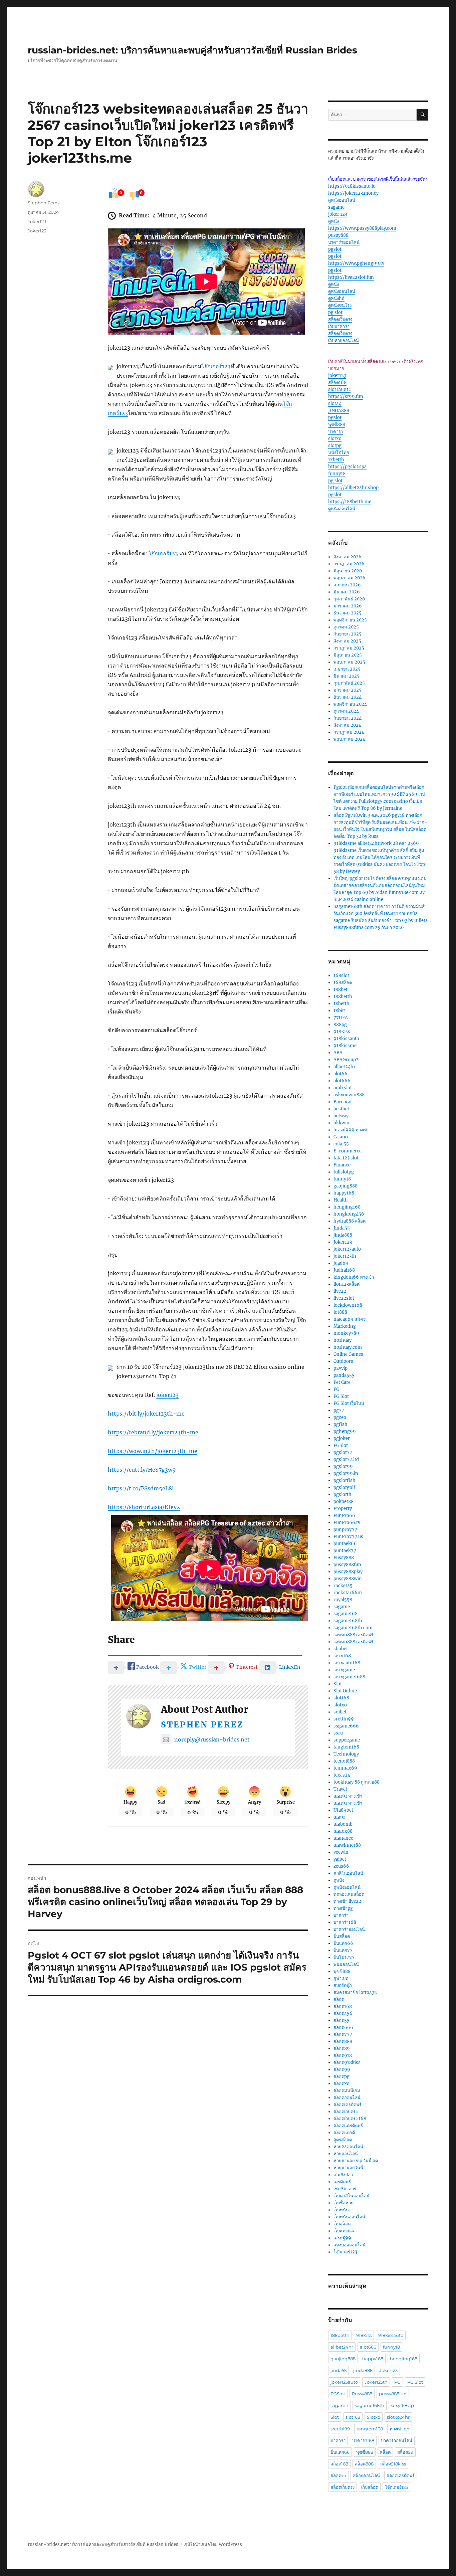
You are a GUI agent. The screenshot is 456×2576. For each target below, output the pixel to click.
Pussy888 (344, 1558)
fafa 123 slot (346, 1158)
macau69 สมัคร (350, 1319)
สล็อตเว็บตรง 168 (350, 2119)
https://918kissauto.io (352, 186)
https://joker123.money (353, 193)
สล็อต (339, 1999)
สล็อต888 (343, 2042)
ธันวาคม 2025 (348, 613)
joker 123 (338, 214)
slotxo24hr (398, 2417)
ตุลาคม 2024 (346, 711)
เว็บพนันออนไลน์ (349, 2217)
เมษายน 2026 (347, 585)
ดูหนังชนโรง (340, 305)
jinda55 (338, 2370)
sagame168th (348, 1621)
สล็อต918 (343, 2056)
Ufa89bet (343, 1810)
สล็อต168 (337, 383)
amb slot (343, 1088)
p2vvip (340, 1368)
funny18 (337, 474)
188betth (343, 997)
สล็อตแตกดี (344, 2133)
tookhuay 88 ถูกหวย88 (357, 1782)
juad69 (341, 1263)
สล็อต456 (343, 2013)
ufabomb (343, 1824)
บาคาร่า (336, 432)
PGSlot (341, 1445)
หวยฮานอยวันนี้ (348, 2168)
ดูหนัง (333, 221)
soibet (340, 1712)
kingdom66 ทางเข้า (354, 1277)
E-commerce (348, 1151)
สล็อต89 (342, 2049)
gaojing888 (346, 1186)
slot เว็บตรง (339, 390)
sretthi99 (344, 1719)
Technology (346, 1754)
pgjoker (342, 1438)
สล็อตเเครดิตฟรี (348, 2126)
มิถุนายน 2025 (348, 655)
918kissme (345, 1046)
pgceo (340, 1417)
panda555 (344, 1375)
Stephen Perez (202, 1725)
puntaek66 (345, 1544)
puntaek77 (345, 1551)
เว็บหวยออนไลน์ (344, 340)
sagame (336, 207)
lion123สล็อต (347, 1284)
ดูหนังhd (336, 298)
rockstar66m (348, 1593)
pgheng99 (345, 1431)
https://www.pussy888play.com (362, 228)
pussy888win (348, 1579)
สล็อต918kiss (347, 2063)
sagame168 (346, 1614)
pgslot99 (343, 1466)
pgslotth (343, 1495)
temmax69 (345, 1768)
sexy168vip (402, 2405)
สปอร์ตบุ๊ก (343, 1985)
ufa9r (339, 1817)
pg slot (335, 312)
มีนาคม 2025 (347, 676)
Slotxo (374, 2417)
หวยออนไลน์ (346, 2154)
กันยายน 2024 (348, 718)
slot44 (335, 404)
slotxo (335, 439)
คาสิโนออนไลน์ (348, 1873)
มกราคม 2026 (348, 606)
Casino (341, 1137)
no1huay (343, 1340)
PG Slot (341, 1396)
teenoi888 (344, 1761)
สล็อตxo (341, 2084)
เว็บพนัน (341, 2210)
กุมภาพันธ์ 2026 (349, 599)
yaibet (340, 1859)
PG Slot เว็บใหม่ (349, 1403)
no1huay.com (348, 1347)
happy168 (344, 1193)
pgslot (335, 249)
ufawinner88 (347, 1845)
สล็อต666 (343, 2028)
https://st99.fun (346, 397)
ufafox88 (343, 1831)
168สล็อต (343, 983)
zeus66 (341, 1866)
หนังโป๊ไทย (339, 453)
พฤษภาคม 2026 (350, 578)
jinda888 (343, 1235)
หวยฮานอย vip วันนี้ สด (356, 2161)
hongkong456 (349, 1214)
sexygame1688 (349, 1677)
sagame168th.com (353, 1628)
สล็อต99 (342, 2070)
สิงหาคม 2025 (347, 641)
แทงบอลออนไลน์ (350, 2245)
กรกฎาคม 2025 (349, 648)
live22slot (344, 1298)
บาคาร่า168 (345, 1922)
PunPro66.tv (347, 1523)
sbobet (341, 1649)
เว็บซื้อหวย (344, 2203)
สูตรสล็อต (343, 2140)
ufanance (343, 1838)
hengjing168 (347, 1207)
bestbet (341, 1109)
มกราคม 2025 (348, 690)
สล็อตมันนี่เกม (347, 2091)
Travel (340, 1789)
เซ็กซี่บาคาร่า (346, 2189)
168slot (341, 976)
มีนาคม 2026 (347, 592)
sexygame (344, 1670)
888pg (340, 1025)
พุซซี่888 (337, 425)
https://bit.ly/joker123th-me (146, 1414)
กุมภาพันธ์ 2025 (349, 683)
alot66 (340, 1074)
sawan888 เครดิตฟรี (354, 1635)
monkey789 (346, 1333)
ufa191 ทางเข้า (348, 1796)
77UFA (341, 1018)
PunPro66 (344, 1516)
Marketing (345, 1326)
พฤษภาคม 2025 (349, 662)
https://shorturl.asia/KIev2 (144, 1507)
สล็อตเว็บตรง (340, 319)
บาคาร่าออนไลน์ (344, 242)
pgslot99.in (346, 1474)
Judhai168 (344, 1270)
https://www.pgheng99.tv (356, 263)
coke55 (341, 1144)
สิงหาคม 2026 (348, 557)
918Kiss (342, 1032)
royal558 (343, 1600)
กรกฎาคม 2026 (349, 564)
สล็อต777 (343, 2035)
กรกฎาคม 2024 (349, 732)
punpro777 (345, 1530)
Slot (338, 1684)
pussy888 (338, 235)
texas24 (342, 1775)
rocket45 (343, 1586)
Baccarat (343, 1102)
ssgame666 (346, 1726)
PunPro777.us (348, 1537)
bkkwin (341, 1123)
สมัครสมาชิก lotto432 (355, 1992)
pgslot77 (343, 1452)
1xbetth (336, 460)
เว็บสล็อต (342, 2224)
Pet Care (342, 1382)
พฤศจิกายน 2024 (350, 704)
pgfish (340, 1424)
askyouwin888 (349, 1095)
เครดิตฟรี (342, 2182)
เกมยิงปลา (343, 2175)
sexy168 (342, 1656)
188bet (340, 990)
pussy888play (348, 1572)
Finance (342, 1165)
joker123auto (347, 1249)
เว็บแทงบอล (345, 2231)
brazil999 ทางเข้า (352, 1130)
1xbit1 (340, 1011)
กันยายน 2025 (348, 634)
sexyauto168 (347, 1663)
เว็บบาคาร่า (339, 326)
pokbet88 (344, 1502)
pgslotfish (345, 1481)
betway (341, 1116)
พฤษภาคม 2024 (349, 739)
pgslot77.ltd (346, 1459)
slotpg (335, 446)
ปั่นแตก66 (343, 1943)
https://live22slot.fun (351, 277)
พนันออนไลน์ (346, 1964)
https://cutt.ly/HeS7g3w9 (142, 1470)
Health (341, 1200)
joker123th (345, 1256)
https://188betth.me (350, 502)
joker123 (167, 1395)
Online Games (348, 1354)
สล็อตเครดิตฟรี (348, 2105)
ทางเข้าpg (343, 1908)
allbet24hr (345, 1067)
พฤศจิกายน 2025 (350, 620)
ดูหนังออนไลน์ (342, 200)
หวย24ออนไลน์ (348, 2147)
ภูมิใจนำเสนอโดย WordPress (213, 2544)
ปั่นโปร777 (344, 1957)
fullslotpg (344, 1172)
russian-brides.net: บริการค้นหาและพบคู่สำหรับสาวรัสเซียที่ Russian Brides (192, 50)
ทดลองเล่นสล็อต (349, 1894)
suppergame (347, 1740)
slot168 (341, 1698)
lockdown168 (348, 1305)
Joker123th (376, 2382)
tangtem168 (346, 1747)
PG (336, 1389)
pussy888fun (347, 1565)
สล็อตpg (341, 2077)
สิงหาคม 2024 (347, 725)
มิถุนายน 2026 (348, 571)
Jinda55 (342, 1228)
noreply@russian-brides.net (212, 1739)
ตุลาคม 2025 (346, 627)
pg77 (339, 1410)
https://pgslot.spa (347, 467)
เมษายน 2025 (347, 669)
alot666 (342, 1081)
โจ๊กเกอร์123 (216, 366)
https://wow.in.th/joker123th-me (153, 1451)
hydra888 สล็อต (350, 1221)
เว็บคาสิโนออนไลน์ (352, 2196)
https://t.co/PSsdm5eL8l (141, 1488)
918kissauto (346, 1039)
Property (343, 1509)
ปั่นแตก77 (343, 1950)
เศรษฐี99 (342, 2238)
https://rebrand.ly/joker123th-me (153, 1432)
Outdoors (343, 1361)
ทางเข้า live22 (347, 1901)
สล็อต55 (341, 2020)
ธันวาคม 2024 (348, 697)
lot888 (340, 1312)
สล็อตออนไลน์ (347, 2098)
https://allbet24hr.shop (353, 488)
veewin (341, 1852)
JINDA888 (339, 411)
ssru (338, 1733)
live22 (340, 1291)
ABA (338, 1053)
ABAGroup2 (346, 1060)
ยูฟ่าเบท (341, 1978)
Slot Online (345, 1691)
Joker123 (37, 221)
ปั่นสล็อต (342, 1936)
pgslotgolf (344, 1488)
